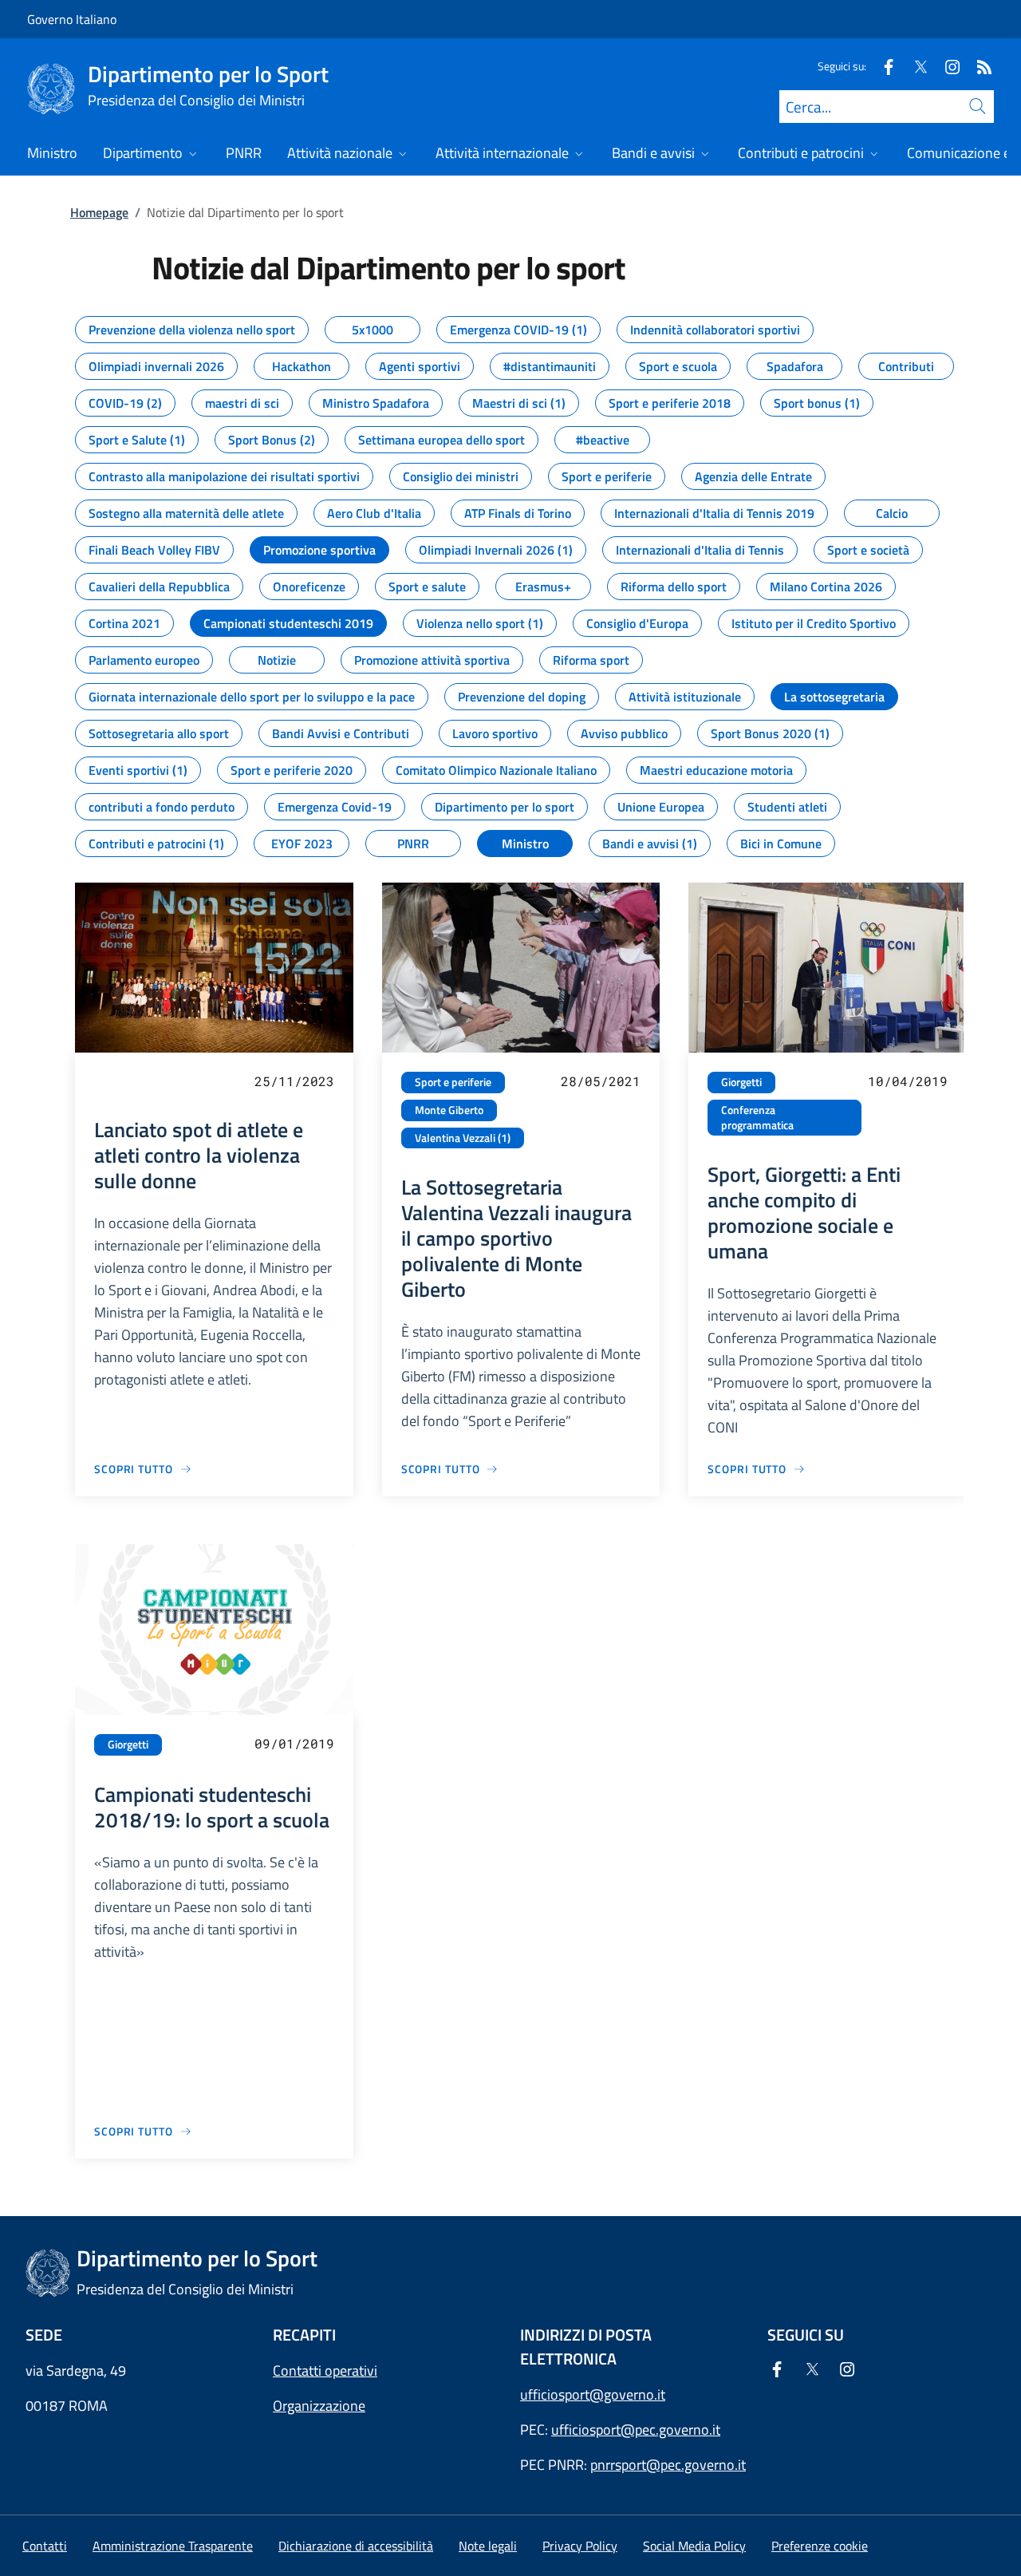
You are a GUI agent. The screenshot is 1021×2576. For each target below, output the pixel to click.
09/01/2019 (294, 1743)
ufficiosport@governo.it (593, 2394)
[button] (820, 2546)
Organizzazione (319, 2406)
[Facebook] (882, 66)
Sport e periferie (453, 1082)
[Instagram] (946, 66)
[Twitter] (914, 66)
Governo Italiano (72, 19)
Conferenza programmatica (757, 1118)
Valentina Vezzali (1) (463, 1138)
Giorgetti (741, 1082)
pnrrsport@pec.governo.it (668, 2465)
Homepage (99, 212)
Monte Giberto (449, 1110)
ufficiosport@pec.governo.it (636, 2430)
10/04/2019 (908, 1081)
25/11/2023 (294, 1081)
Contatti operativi (325, 2371)
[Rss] (978, 66)
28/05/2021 (601, 1081)
